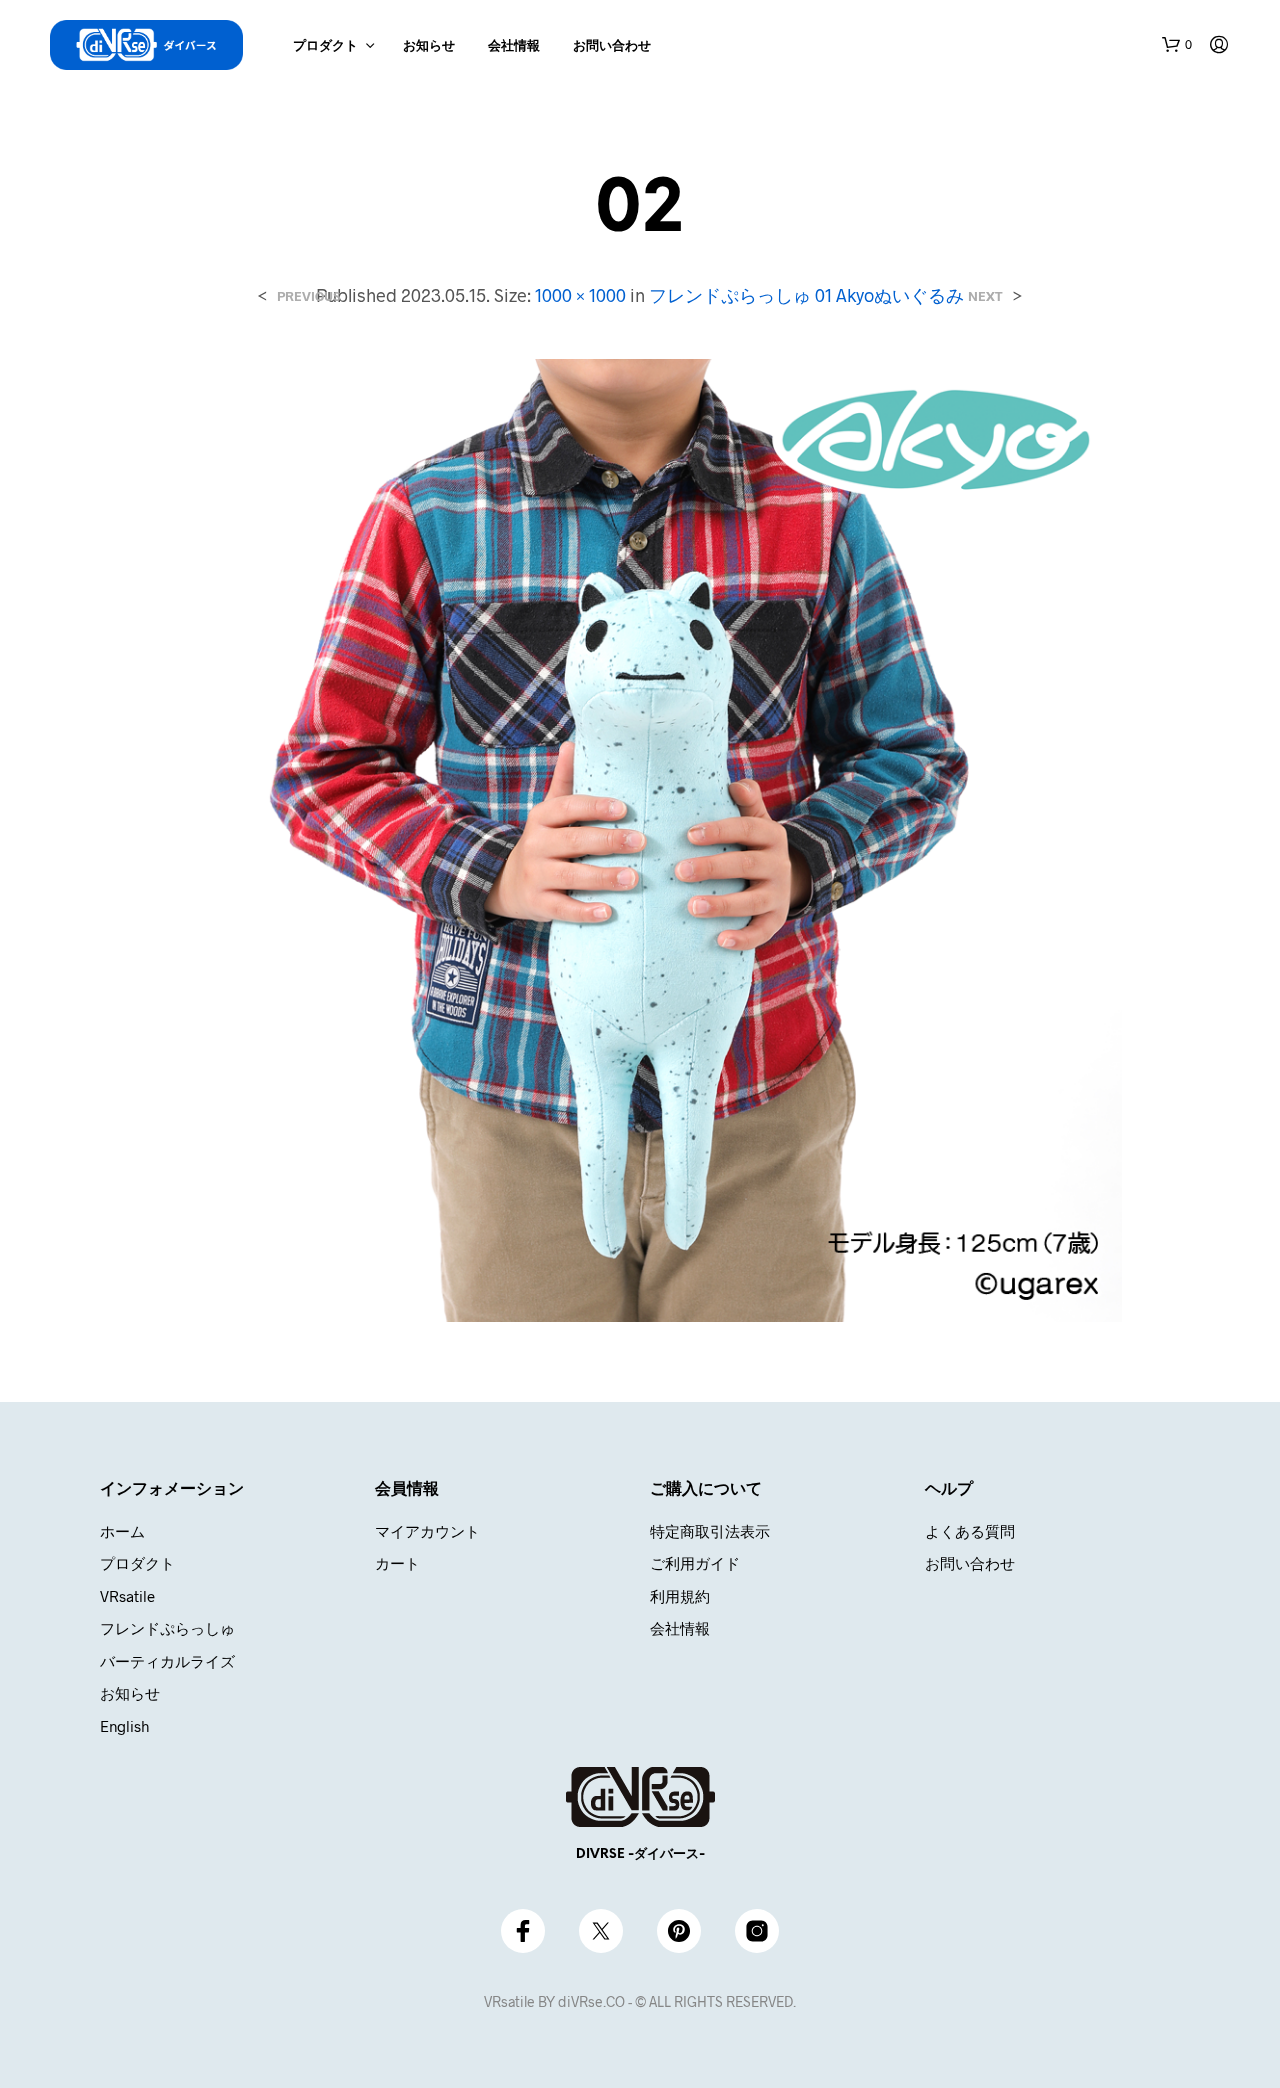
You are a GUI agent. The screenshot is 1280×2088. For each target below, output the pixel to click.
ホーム (122, 1531)
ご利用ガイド (695, 1563)
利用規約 (680, 1596)
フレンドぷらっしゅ (167, 1628)
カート (397, 1563)
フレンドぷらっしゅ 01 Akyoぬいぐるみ (806, 295)
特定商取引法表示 (710, 1531)
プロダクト (325, 46)
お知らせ (429, 46)
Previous (308, 296)
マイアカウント (427, 1531)
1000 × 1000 (580, 295)
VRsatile (127, 1596)
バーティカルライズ (167, 1661)
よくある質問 (970, 1531)
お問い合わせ (612, 46)
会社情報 (514, 46)
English (124, 1726)
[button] (1177, 45)
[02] (639, 838)
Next (985, 296)
